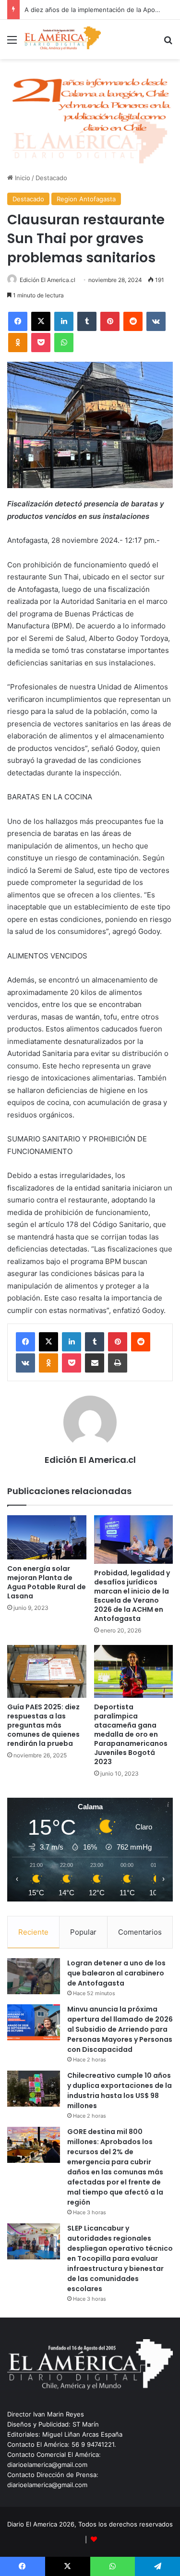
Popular (83, 1932)
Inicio (22, 178)
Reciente (33, 1932)
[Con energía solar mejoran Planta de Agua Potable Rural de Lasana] (47, 1538)
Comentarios (140, 1932)
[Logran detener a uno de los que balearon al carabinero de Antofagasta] (34, 1976)
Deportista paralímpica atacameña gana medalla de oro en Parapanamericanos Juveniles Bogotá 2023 (131, 1734)
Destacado (51, 178)
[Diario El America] (62, 39)
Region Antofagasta (86, 199)
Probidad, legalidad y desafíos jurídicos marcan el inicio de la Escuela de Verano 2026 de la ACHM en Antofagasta (132, 1596)
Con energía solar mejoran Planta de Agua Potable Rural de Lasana (47, 1582)
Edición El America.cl (48, 280)
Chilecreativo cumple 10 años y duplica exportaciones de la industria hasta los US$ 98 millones (120, 2091)
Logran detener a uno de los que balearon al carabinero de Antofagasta (116, 1973)
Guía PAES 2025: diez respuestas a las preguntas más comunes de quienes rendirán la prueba (43, 1725)
